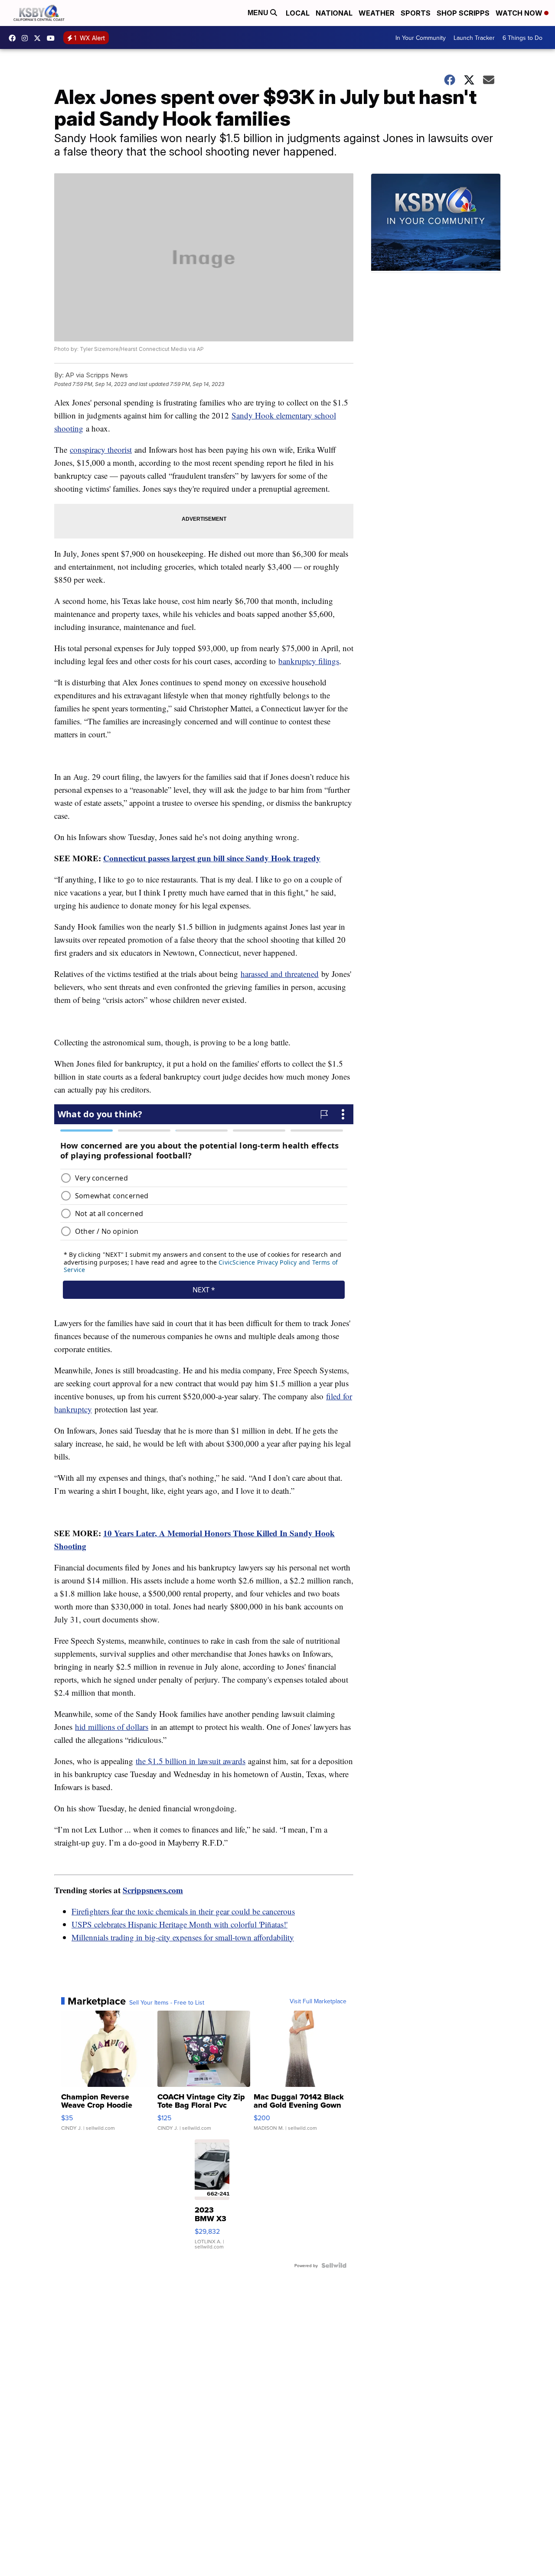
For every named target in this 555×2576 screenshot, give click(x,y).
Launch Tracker (474, 38)
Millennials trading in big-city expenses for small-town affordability (183, 1937)
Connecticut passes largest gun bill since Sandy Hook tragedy (212, 858)
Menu (259, 13)
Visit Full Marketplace (318, 2001)
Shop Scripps (463, 13)
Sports (416, 13)
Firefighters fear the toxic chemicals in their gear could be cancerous (183, 1911)
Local (298, 13)
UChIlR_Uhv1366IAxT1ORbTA (53, 38)
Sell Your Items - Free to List (167, 2002)
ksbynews (14, 38)
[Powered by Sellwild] (334, 2265)
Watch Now (520, 13)
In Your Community (421, 38)
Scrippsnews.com (153, 1890)
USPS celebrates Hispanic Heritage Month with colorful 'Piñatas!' (180, 1924)
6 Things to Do (522, 38)
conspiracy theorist (101, 449)
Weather (377, 13)
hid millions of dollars (112, 1727)
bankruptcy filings (309, 661)
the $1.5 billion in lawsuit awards (191, 1761)
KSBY (39, 38)
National (334, 13)
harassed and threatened (280, 974)
